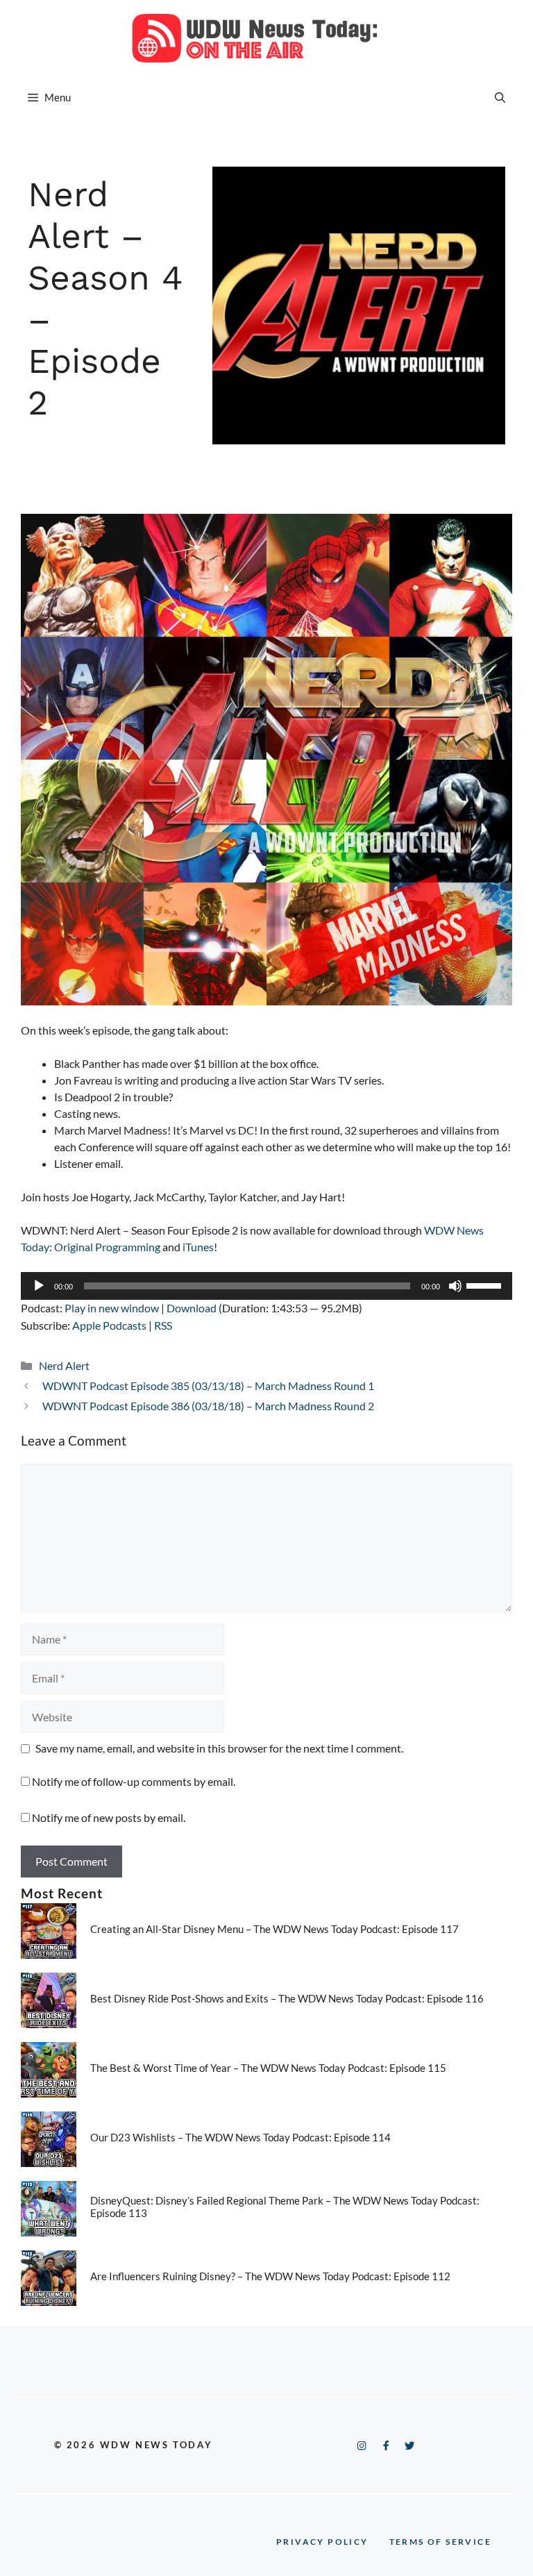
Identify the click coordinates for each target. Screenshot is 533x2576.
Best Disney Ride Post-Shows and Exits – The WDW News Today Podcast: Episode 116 (287, 1998)
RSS (163, 1325)
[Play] (39, 1286)
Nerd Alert (64, 1365)
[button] (500, 97)
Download (192, 1308)
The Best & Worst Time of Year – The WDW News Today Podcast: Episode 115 (268, 2068)
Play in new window (112, 1308)
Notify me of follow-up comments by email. (134, 1781)
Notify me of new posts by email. (109, 1817)
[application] (266, 1286)
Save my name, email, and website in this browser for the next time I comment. (219, 1748)
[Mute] (455, 1286)
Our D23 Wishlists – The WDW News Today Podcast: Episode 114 (240, 2137)
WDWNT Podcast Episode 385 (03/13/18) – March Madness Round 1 (208, 1386)
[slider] (486, 1285)
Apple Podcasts (109, 1325)
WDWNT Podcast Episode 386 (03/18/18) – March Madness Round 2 (208, 1406)
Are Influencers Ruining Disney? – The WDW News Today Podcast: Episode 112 (270, 2276)
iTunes (198, 1247)
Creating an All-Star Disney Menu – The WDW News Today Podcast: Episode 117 (274, 1929)
